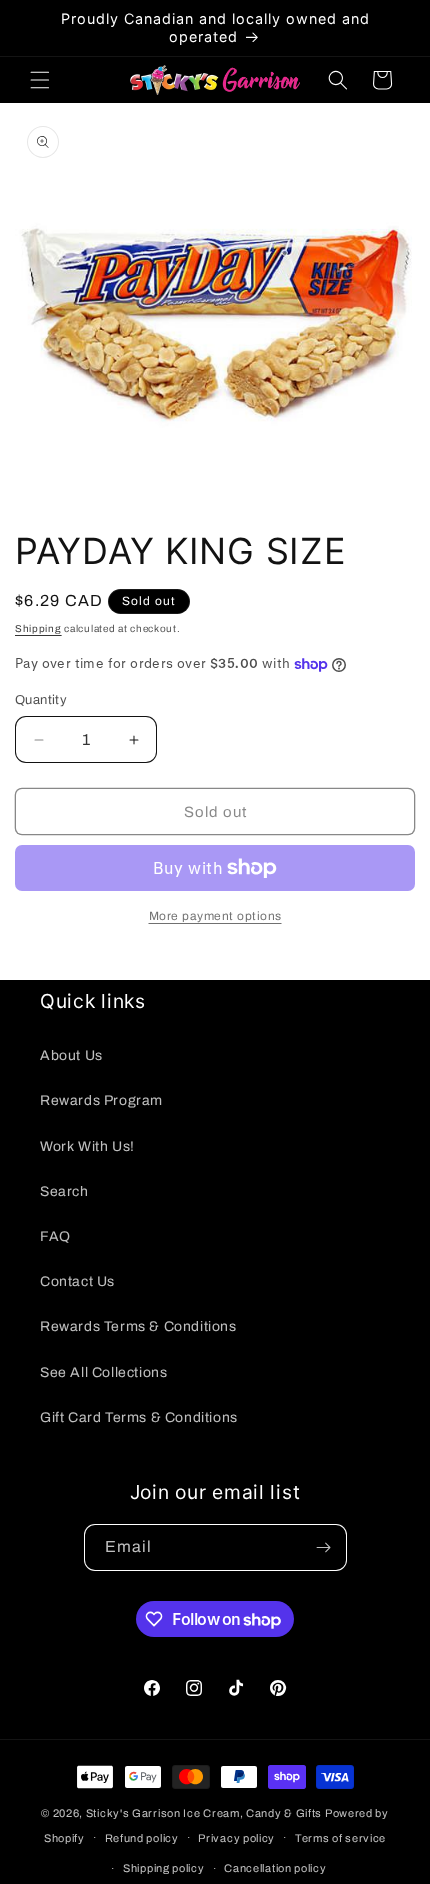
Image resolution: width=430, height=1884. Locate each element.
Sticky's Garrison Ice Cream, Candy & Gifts (204, 1813)
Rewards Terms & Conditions (138, 1326)
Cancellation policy (275, 1868)
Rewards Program (101, 1100)
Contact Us (77, 1281)
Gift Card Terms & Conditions (139, 1417)
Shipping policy (164, 1868)
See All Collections (103, 1372)
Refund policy (142, 1838)
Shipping (38, 628)
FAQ (55, 1236)
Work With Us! (87, 1146)
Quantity (41, 700)
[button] (40, 80)
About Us (71, 1055)
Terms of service (340, 1838)
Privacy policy (236, 1838)
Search (64, 1191)
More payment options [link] (215, 916)
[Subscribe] (324, 1547)
